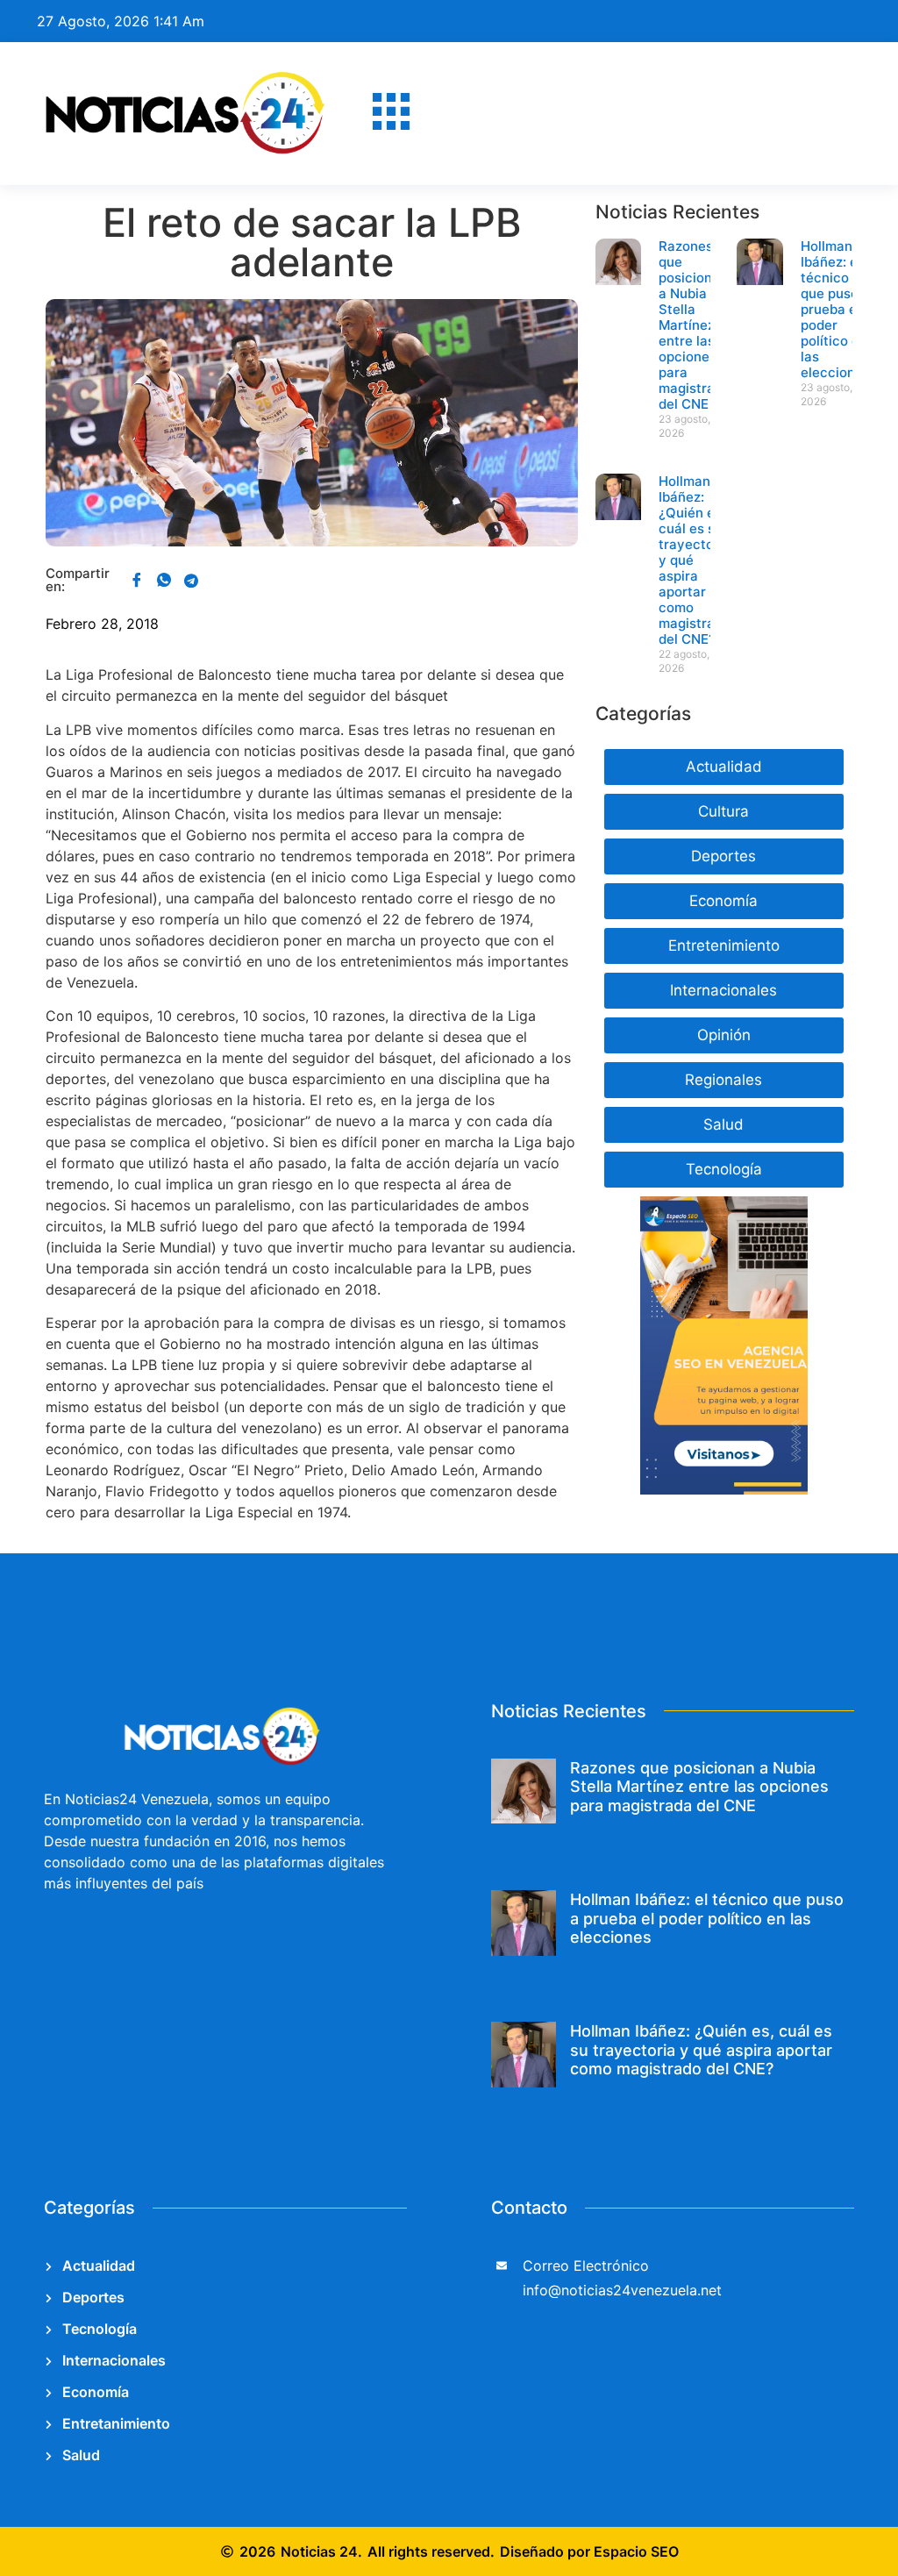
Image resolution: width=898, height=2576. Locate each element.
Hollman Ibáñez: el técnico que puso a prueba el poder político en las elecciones (835, 309)
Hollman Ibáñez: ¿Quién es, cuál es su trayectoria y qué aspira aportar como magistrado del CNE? (701, 2050)
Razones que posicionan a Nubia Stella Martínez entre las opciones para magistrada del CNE (695, 325)
